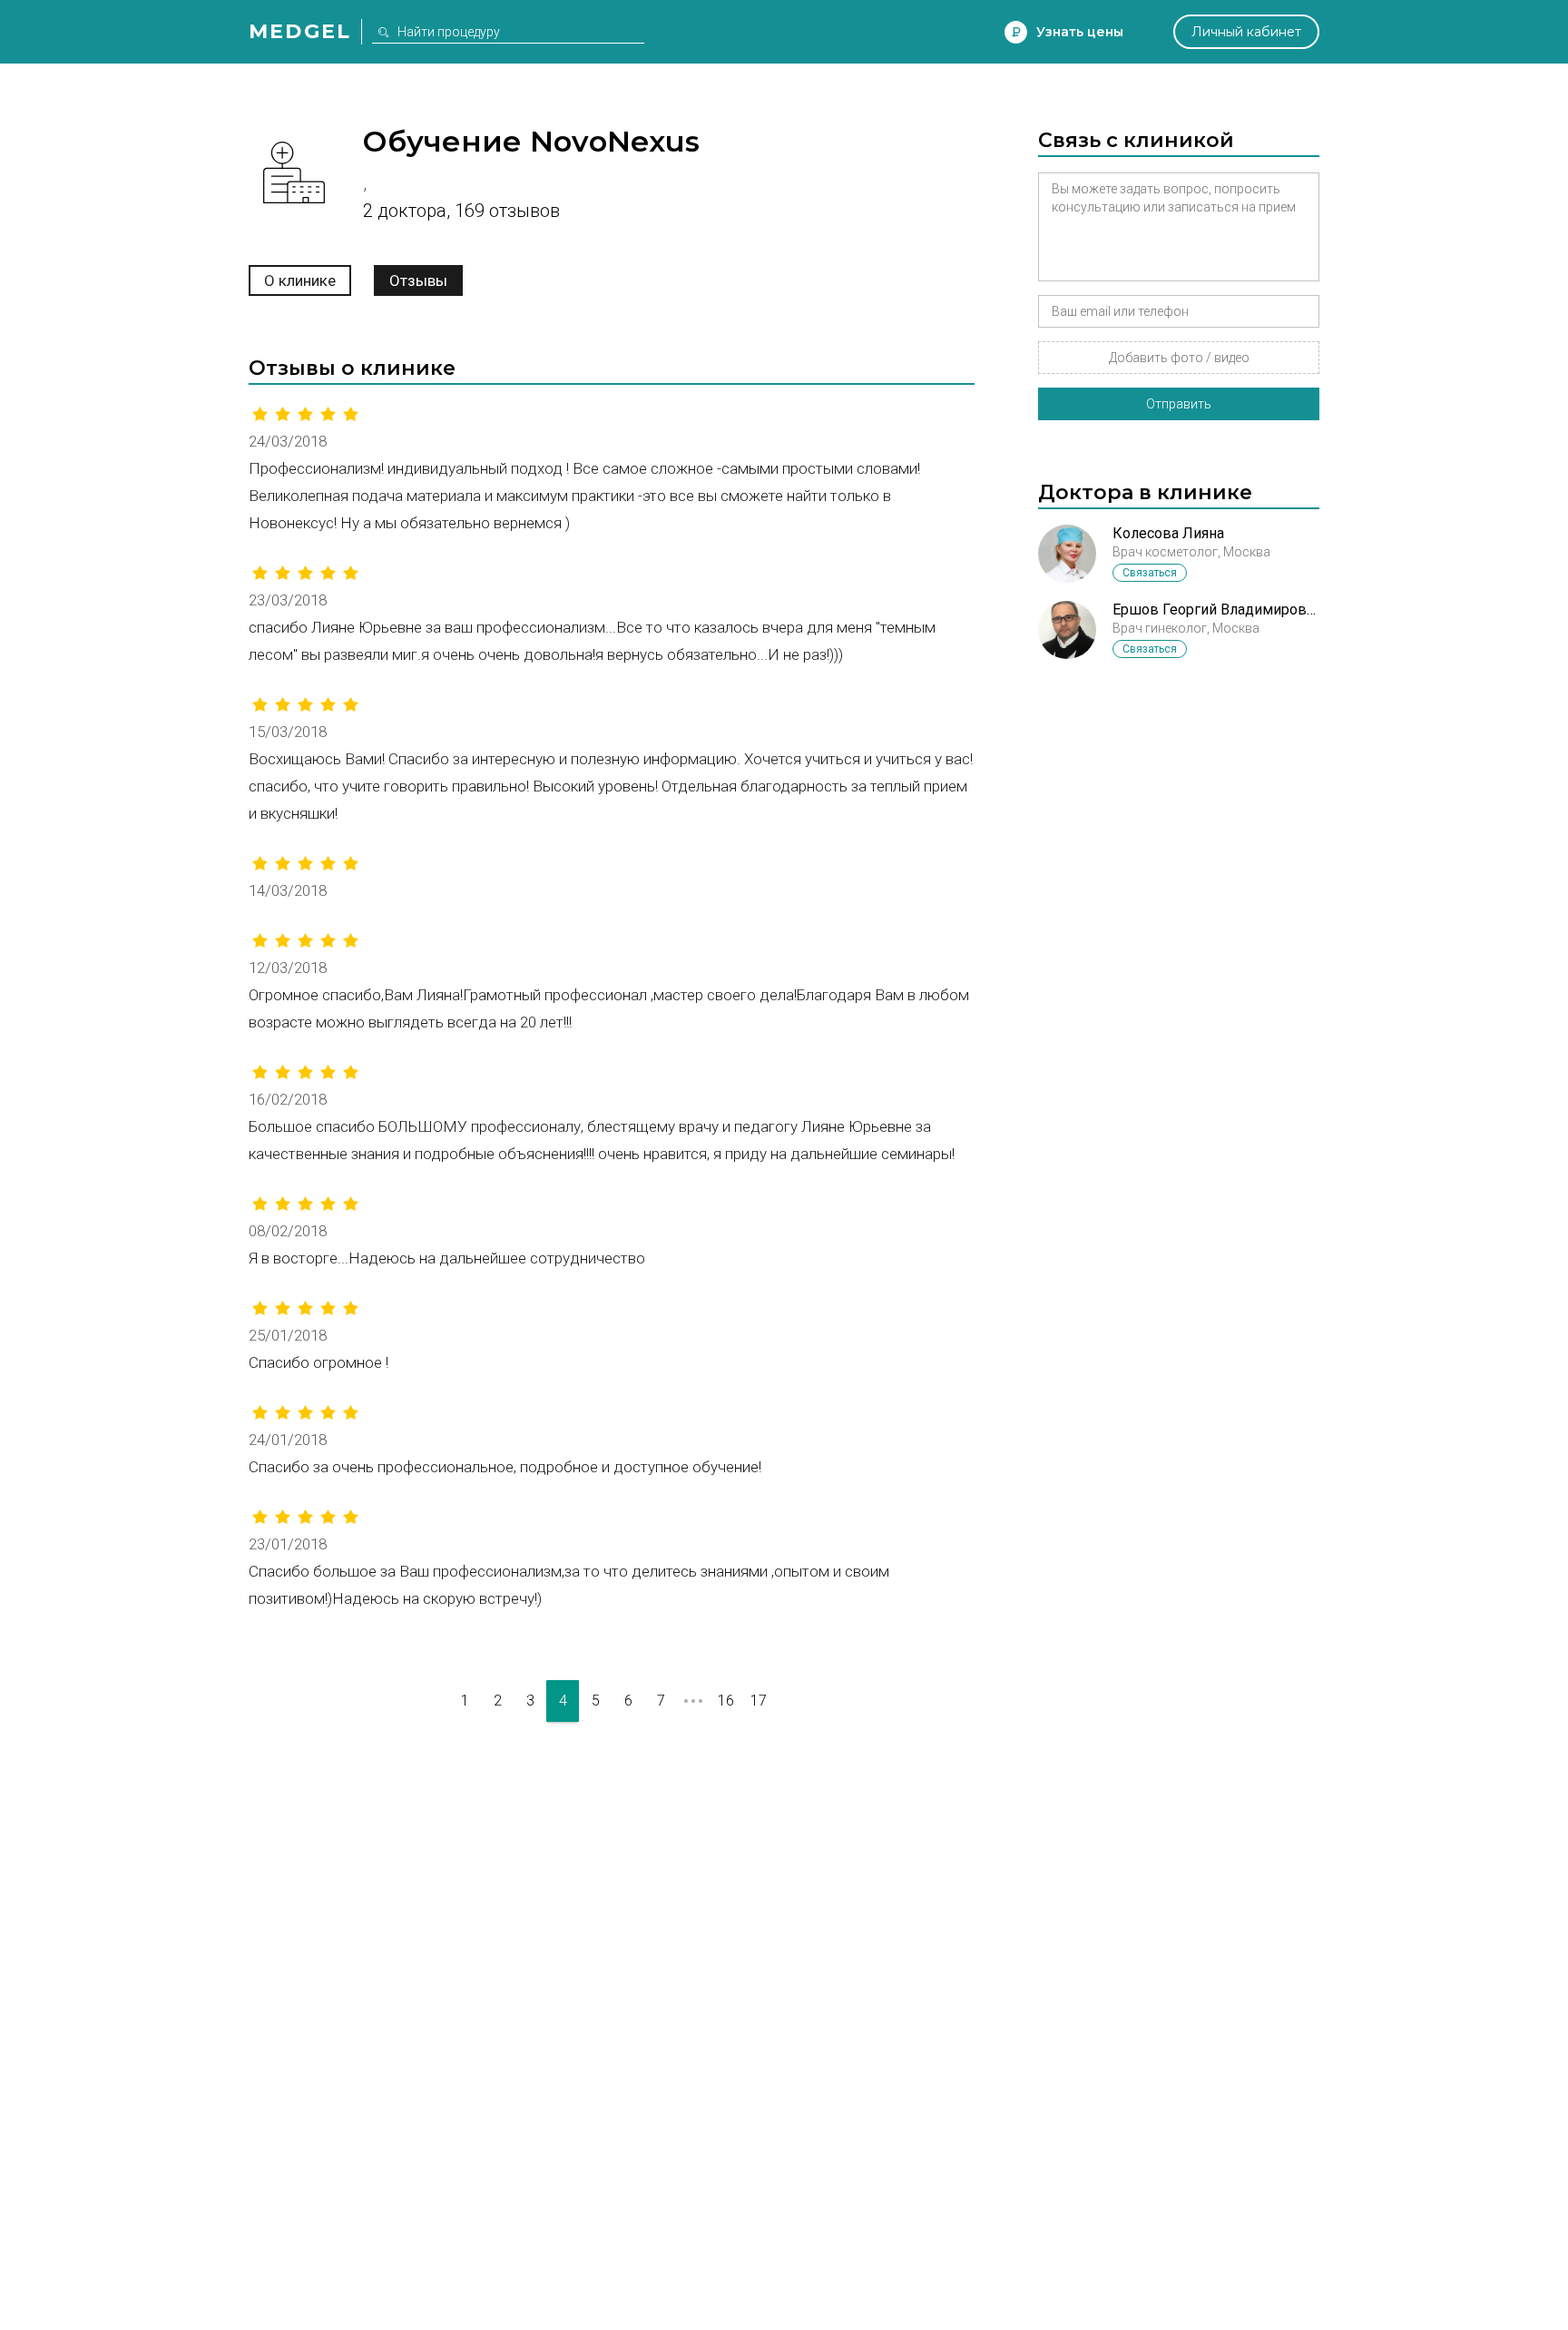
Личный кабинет (1246, 32)
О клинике (300, 280)
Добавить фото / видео (1179, 358)
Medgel (300, 31)
